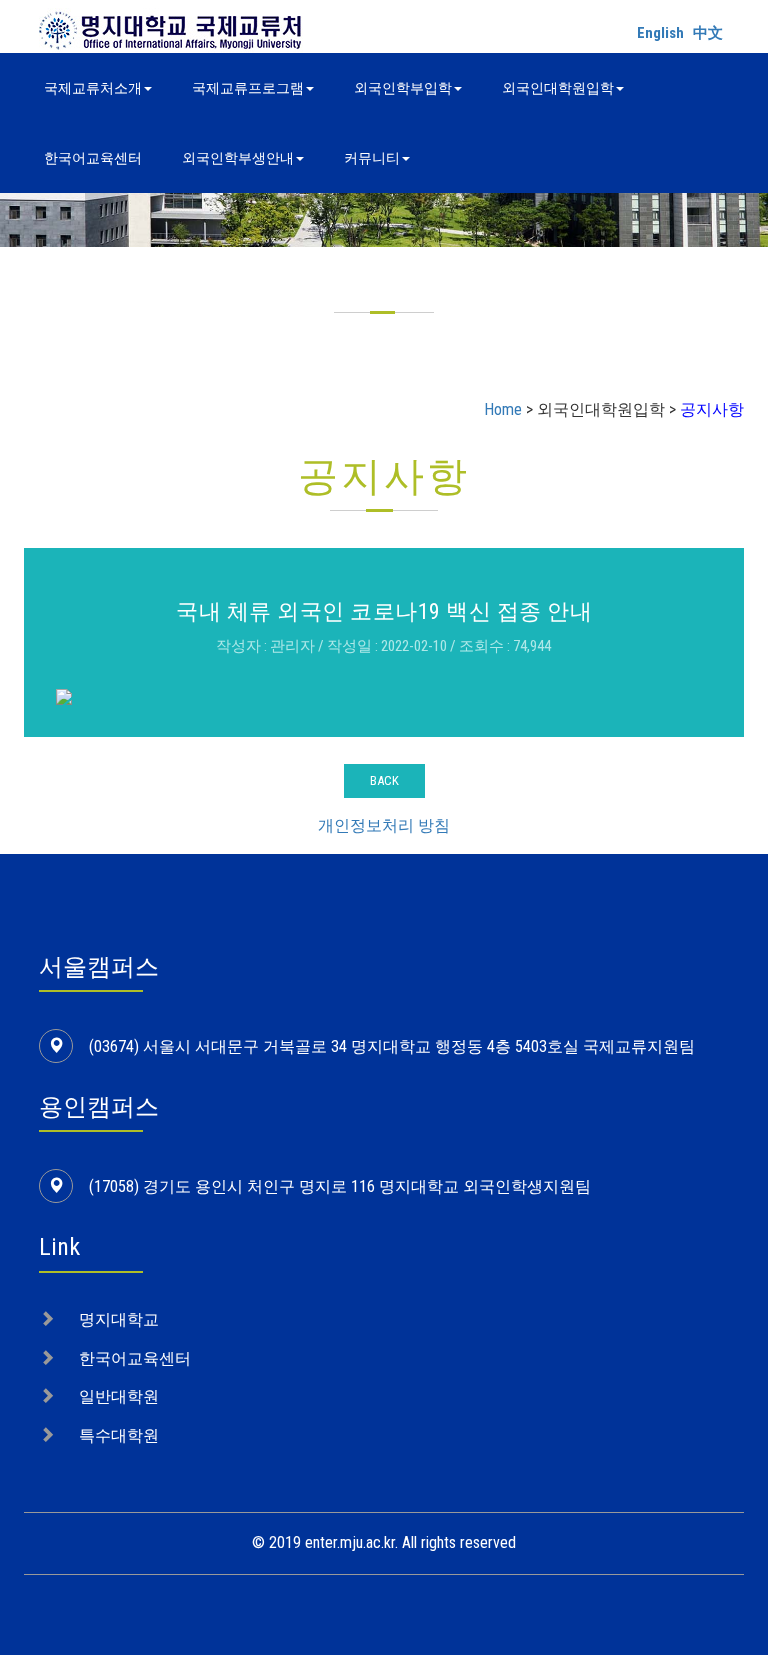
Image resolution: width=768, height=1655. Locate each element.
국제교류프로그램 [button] (248, 88)
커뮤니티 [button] (372, 158)
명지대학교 (119, 1319)
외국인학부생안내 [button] (238, 158)
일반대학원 (119, 1396)
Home (503, 409)
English (660, 33)
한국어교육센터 (93, 158)
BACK (384, 780)
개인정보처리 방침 (384, 825)
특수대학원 (119, 1435)
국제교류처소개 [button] (93, 88)
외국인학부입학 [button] (403, 88)
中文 (708, 33)
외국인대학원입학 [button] (558, 88)
